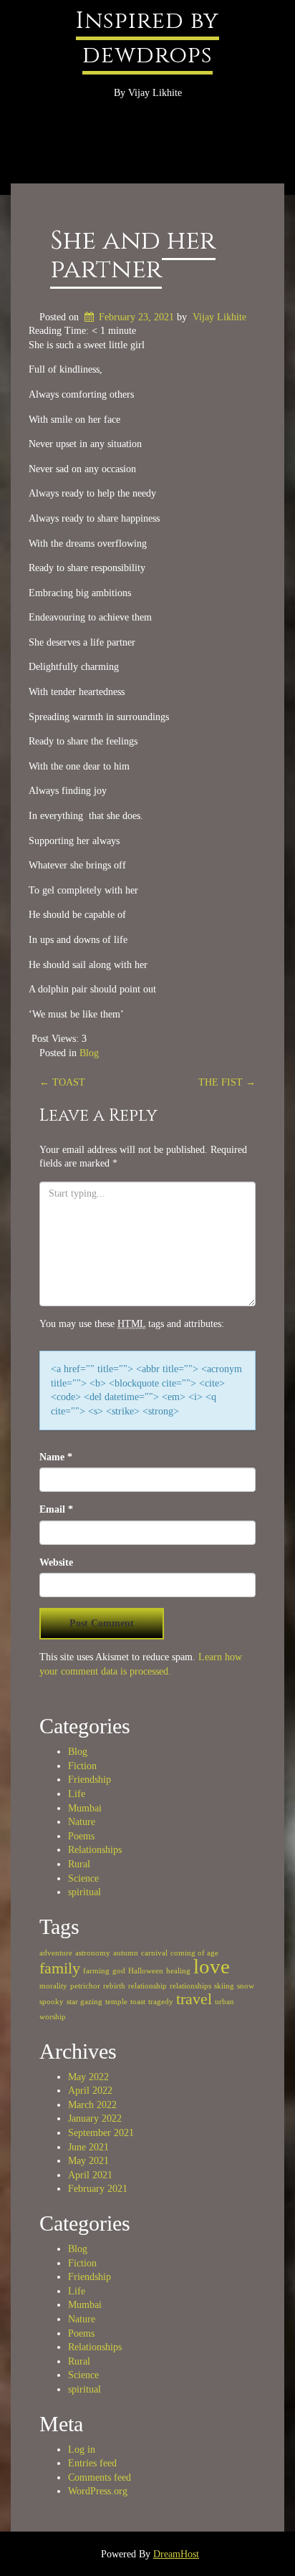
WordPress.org (98, 2491)
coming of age (194, 1953)
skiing (224, 1986)
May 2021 (88, 2161)
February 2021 (98, 2189)
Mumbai (85, 1808)
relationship (147, 1986)
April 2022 (90, 2091)
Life (77, 1794)
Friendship (90, 1780)
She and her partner (133, 255)
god (119, 1971)
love (212, 1966)
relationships (190, 1986)
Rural (79, 1864)
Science (83, 1878)
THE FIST (227, 1082)
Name (56, 1457)
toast (138, 2002)
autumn (126, 1953)
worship (53, 2017)
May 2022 (88, 2077)
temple (116, 2002)
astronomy (93, 1953)
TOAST (62, 1082)
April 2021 (90, 2175)
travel (194, 1999)
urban (224, 2002)
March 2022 (92, 2105)
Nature (82, 1822)
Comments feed (100, 2477)
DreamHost (176, 2554)
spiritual (84, 1892)
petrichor (85, 1986)
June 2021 (88, 2147)
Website (56, 1562)
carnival (154, 1953)
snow (246, 1986)
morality (53, 1986)
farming (96, 1971)
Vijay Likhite (219, 317)
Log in (82, 2450)
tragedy (161, 2002)
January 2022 (95, 2118)
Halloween (146, 1971)
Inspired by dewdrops (147, 38)
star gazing (84, 2002)
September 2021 (101, 2133)
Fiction (82, 1766)
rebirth (114, 1986)
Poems (81, 1836)
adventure (56, 1953)
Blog (89, 1053)
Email (56, 1509)
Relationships (95, 1850)
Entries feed (92, 2463)
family (60, 1968)
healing (178, 1971)
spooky (52, 2002)
